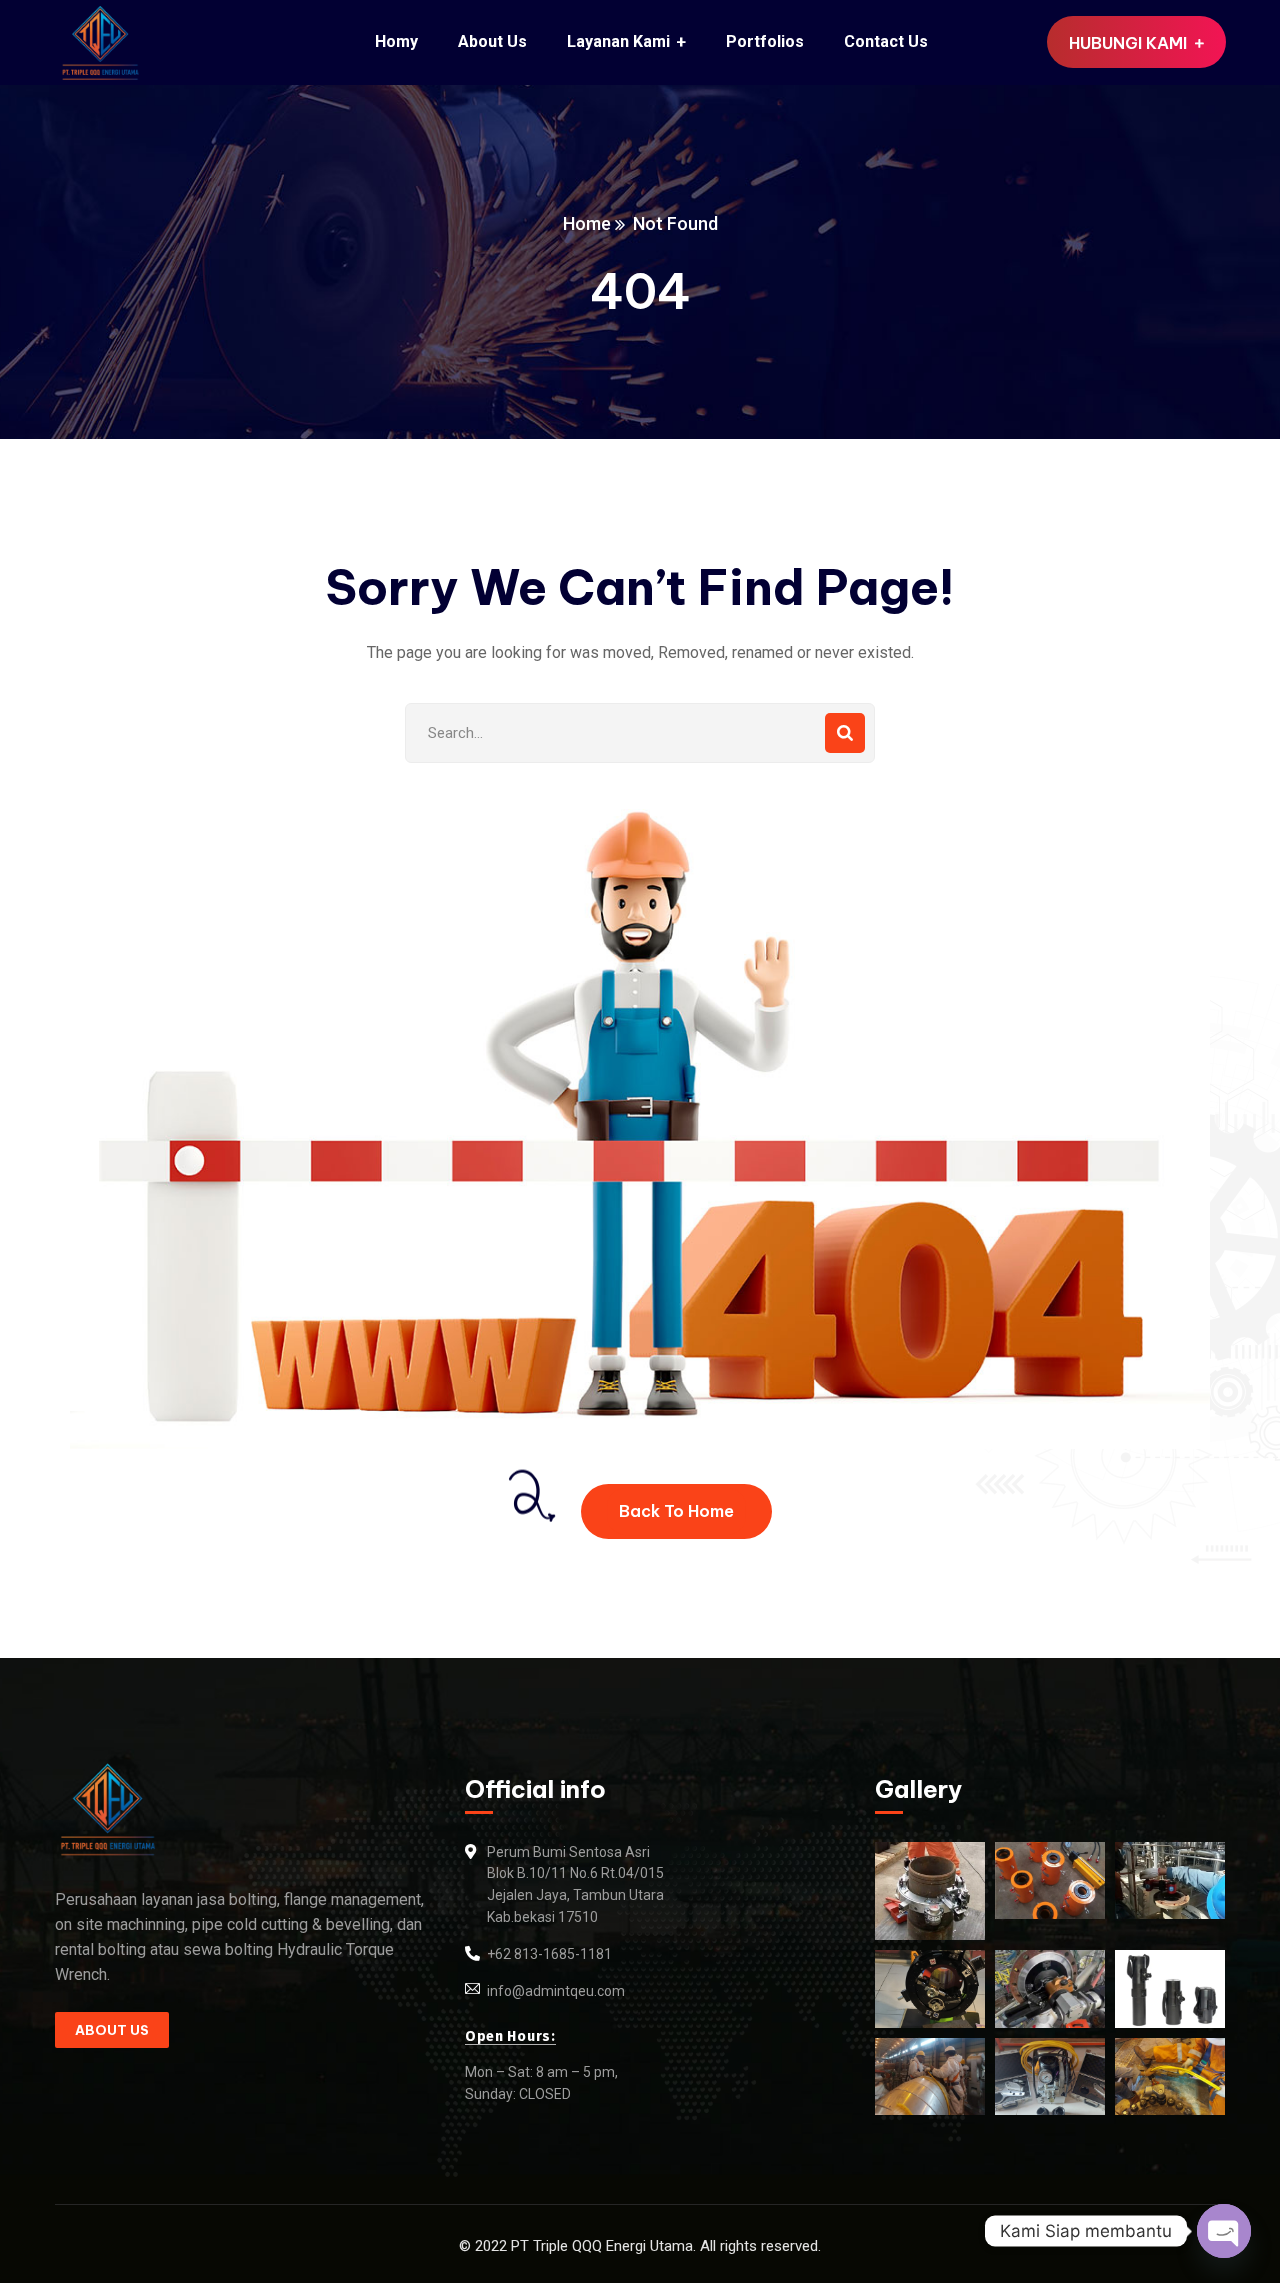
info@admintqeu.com (556, 1991)
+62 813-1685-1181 (549, 1954)
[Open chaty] (1224, 2231)
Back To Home (676, 1511)
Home (587, 223)
